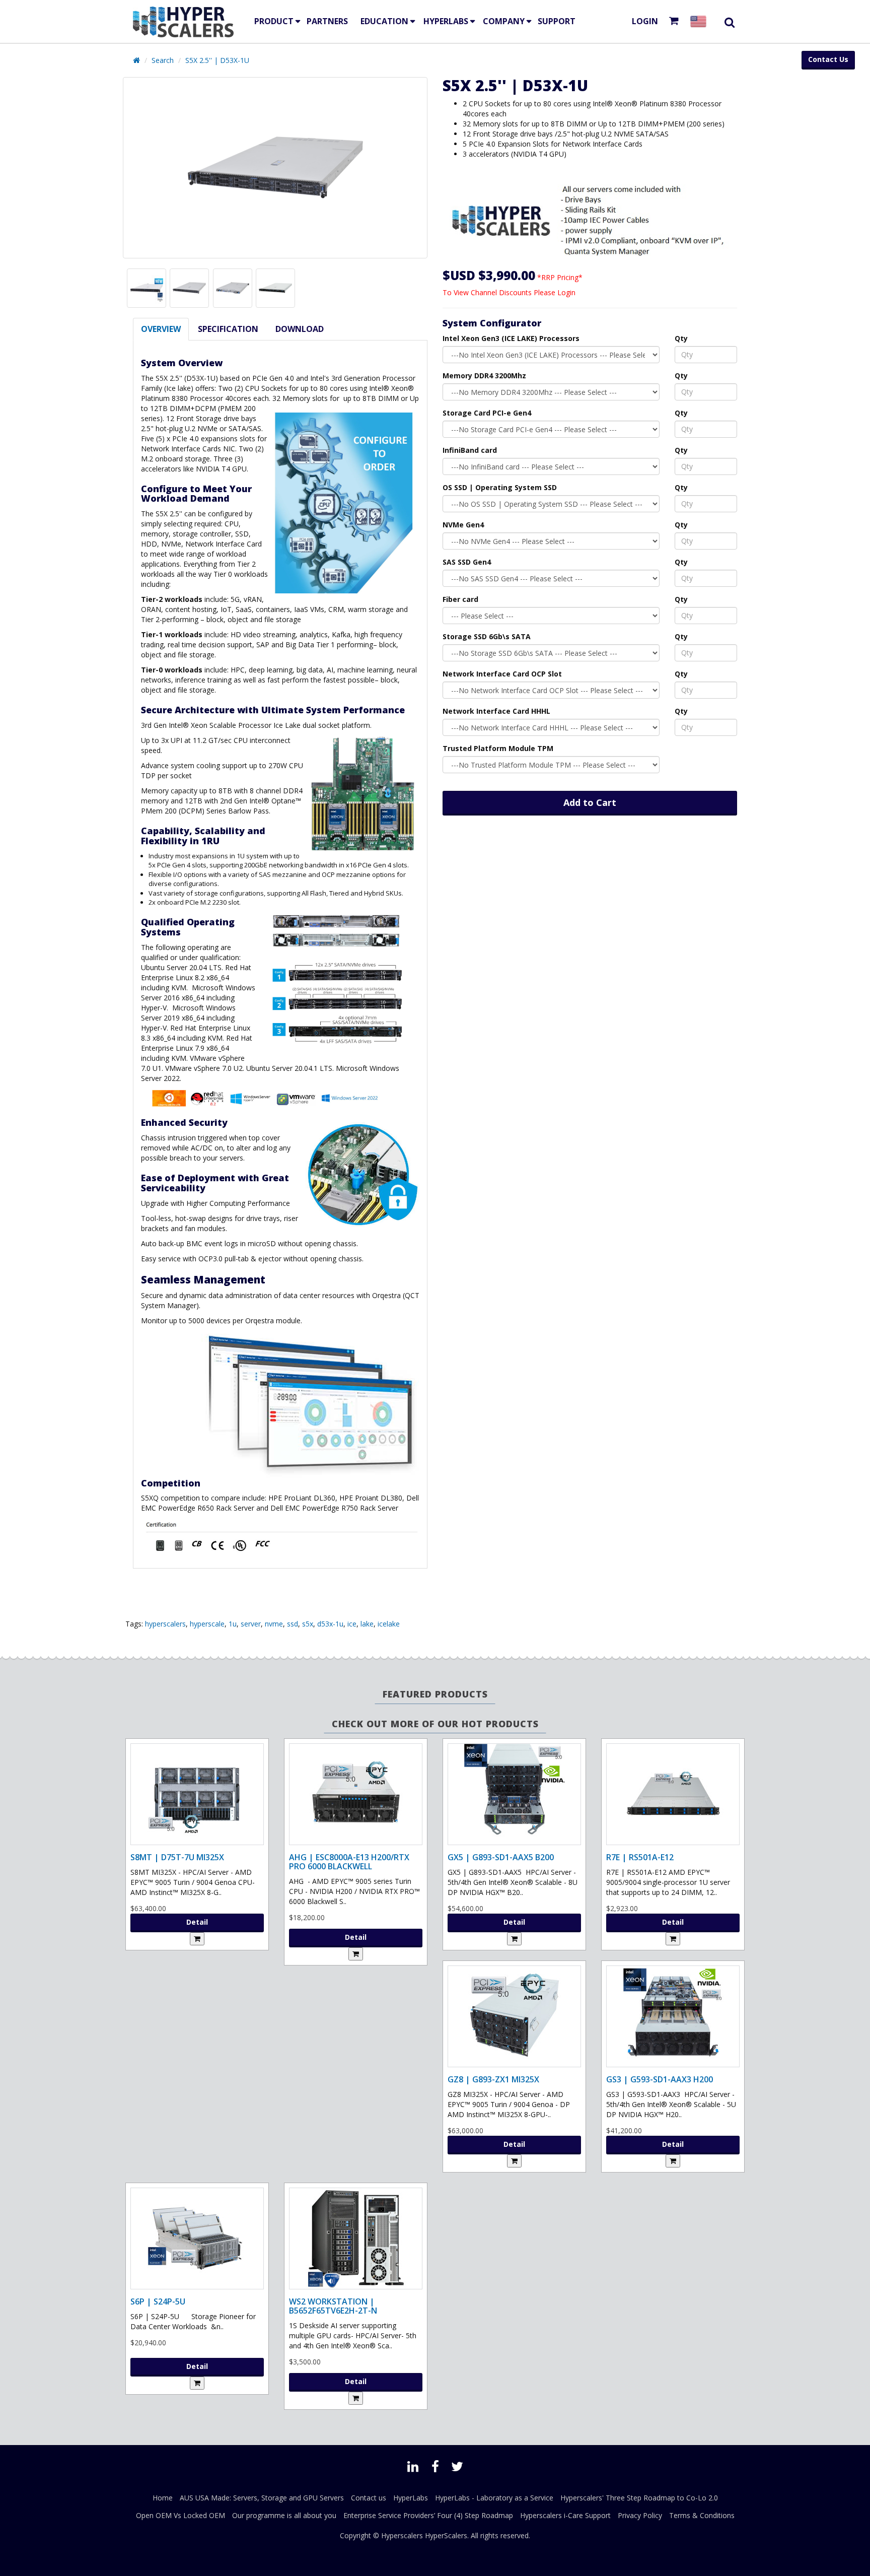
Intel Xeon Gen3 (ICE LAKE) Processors (511, 338)
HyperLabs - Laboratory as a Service (494, 2498)
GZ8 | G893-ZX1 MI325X (493, 2079)
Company (504, 21)
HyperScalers (446, 2535)
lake (367, 1624)
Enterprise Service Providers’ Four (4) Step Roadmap (428, 2515)
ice (352, 1624)
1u (233, 1624)
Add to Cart (590, 802)
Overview (161, 329)
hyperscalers (165, 1624)
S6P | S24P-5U (158, 2301)
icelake (389, 1624)
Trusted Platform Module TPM (498, 748)
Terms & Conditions (702, 2515)
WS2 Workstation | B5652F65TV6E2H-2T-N (333, 2306)
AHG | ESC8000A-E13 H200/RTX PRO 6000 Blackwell (349, 1862)
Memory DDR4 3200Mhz (484, 376)
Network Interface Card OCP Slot (502, 674)
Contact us (369, 2498)
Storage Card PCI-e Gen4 (487, 413)
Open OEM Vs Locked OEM (180, 2515)
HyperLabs (446, 21)
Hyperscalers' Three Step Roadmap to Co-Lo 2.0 (639, 2498)
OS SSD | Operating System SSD (500, 487)
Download (300, 329)
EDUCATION (384, 21)
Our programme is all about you (284, 2515)
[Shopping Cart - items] (676, 21)
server (251, 1624)
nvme (274, 1624)
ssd (293, 1624)
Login (645, 21)
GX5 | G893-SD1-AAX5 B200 (501, 1857)
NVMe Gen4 (463, 525)
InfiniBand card (470, 450)
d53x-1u (330, 1624)
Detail (197, 1922)
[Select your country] (700, 21)
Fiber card (460, 599)
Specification (228, 329)
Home (163, 2498)
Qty (681, 338)
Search (163, 60)
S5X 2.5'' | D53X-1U (217, 60)
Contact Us (828, 59)
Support (557, 21)
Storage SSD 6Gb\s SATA (487, 636)
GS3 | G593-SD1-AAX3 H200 (660, 2079)
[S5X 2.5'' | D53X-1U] (275, 168)
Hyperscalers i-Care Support (565, 2515)
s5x (308, 1624)
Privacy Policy (640, 2515)
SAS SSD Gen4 (467, 562)
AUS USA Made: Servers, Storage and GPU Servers (262, 2498)
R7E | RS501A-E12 (640, 1857)
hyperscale (207, 1624)
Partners (327, 21)
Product (274, 21)
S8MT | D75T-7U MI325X (177, 1857)
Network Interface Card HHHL (496, 711)
